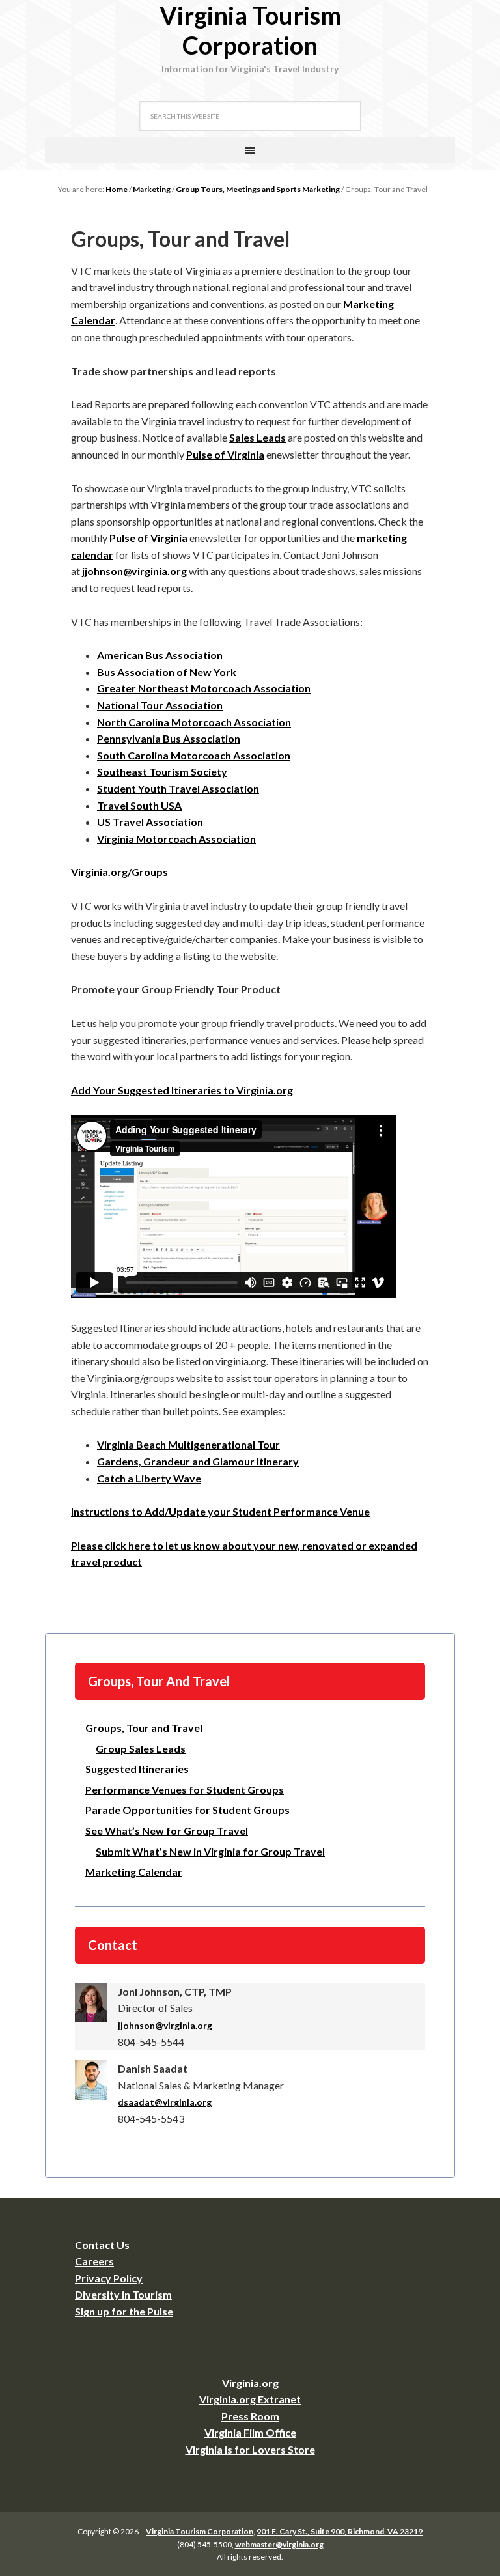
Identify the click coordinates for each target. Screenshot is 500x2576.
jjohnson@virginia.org (165, 2025)
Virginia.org (250, 2383)
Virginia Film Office (250, 2432)
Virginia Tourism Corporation (250, 30)
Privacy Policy (109, 2278)
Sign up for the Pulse (124, 2311)
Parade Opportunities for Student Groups (187, 1810)
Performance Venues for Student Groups (185, 1790)
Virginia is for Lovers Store (250, 2449)
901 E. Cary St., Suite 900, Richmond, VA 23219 (340, 2531)
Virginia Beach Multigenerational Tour (188, 1444)
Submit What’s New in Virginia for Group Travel (210, 1851)
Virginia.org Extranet (250, 2399)
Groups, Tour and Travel (144, 1728)
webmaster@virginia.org (279, 2544)
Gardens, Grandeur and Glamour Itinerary (198, 1461)
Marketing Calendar (134, 1872)
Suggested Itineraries (137, 1769)
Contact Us (102, 2245)
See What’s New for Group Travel (167, 1831)
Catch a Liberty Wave (149, 1478)
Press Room (250, 2416)
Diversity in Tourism (123, 2294)
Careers (94, 2261)
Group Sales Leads (141, 1748)
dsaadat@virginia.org (165, 2102)
